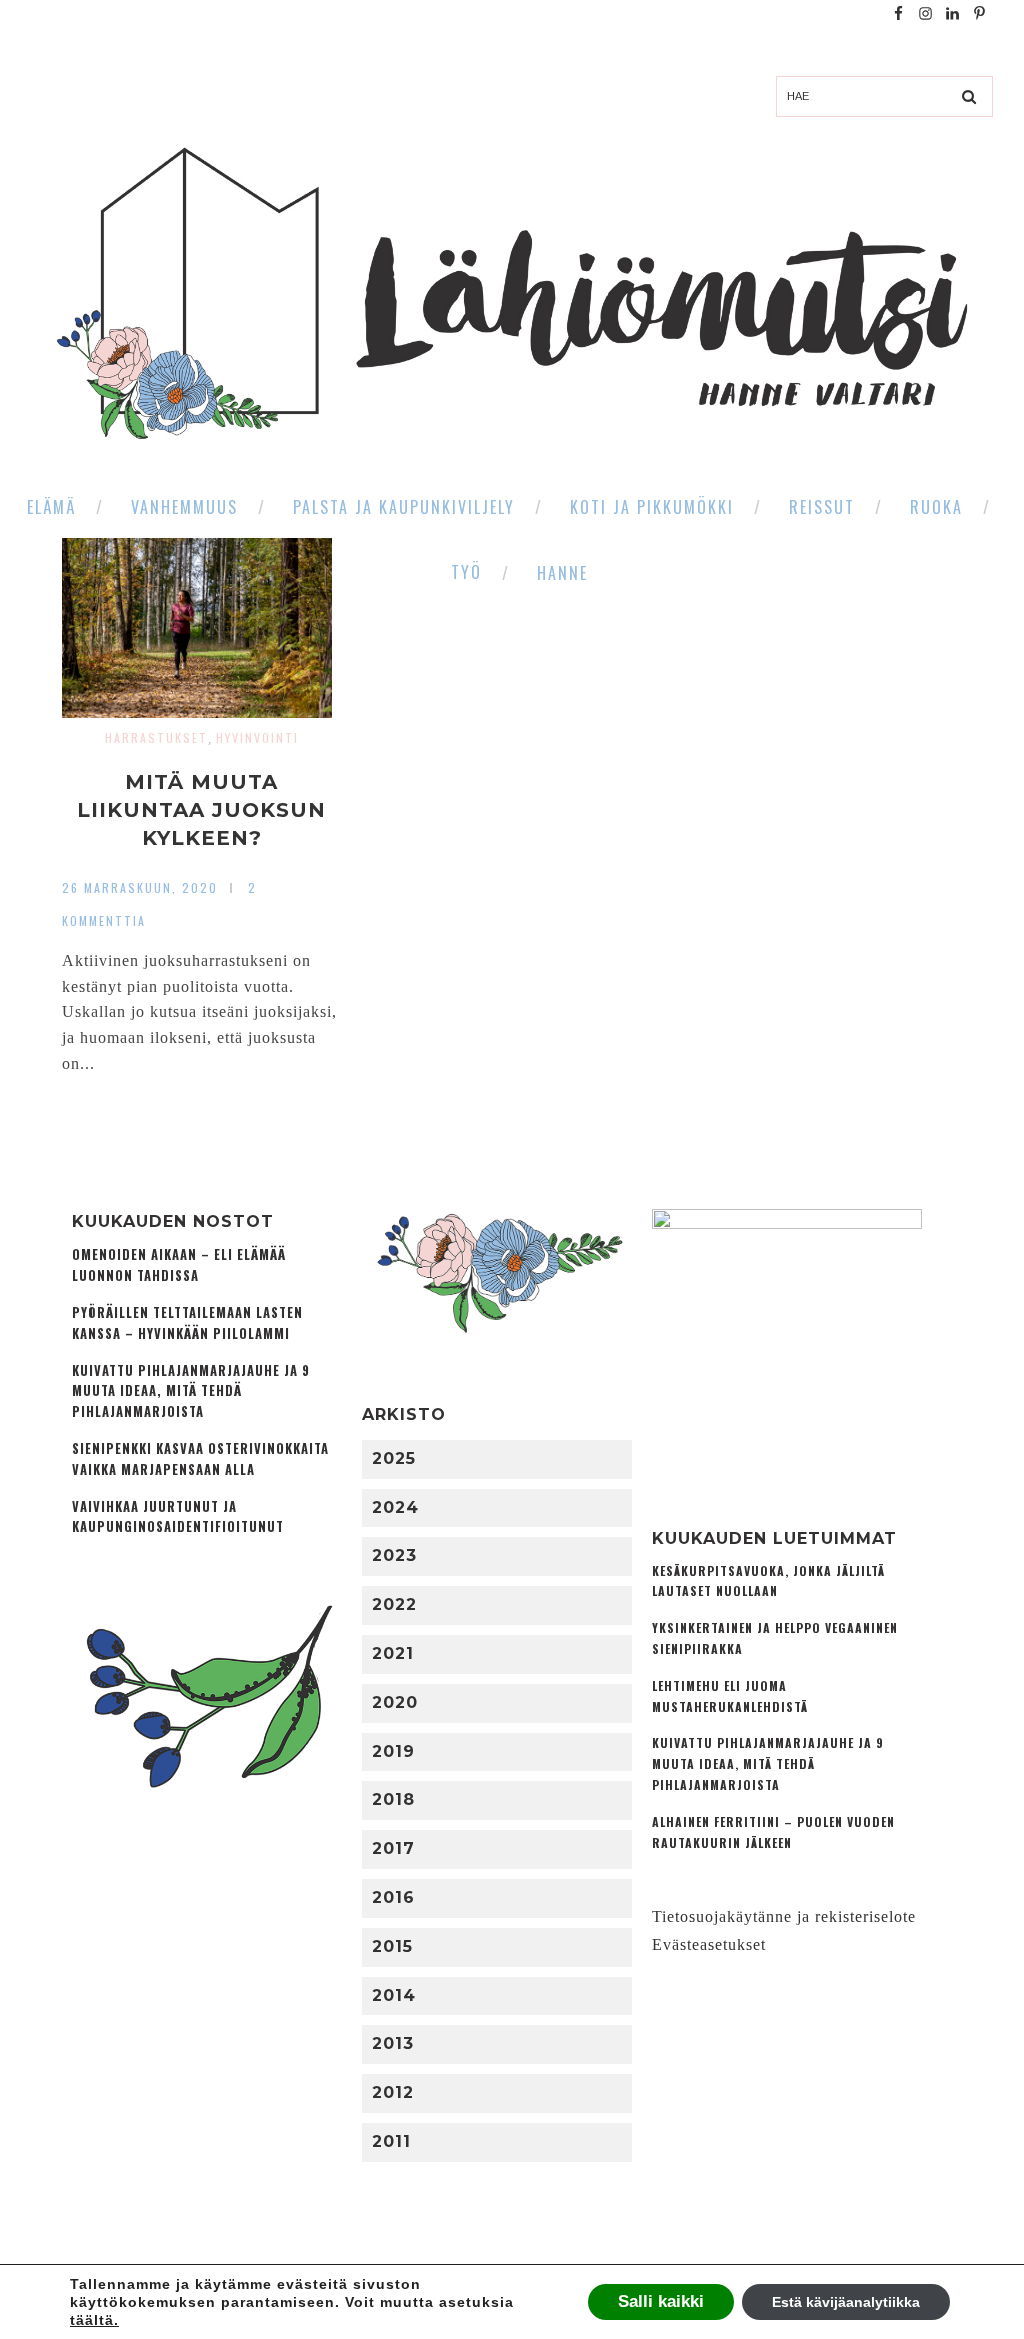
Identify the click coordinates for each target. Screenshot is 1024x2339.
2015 (392, 1946)
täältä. (94, 2320)
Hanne (562, 573)
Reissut (822, 507)
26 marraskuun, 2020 (140, 887)
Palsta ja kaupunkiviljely (404, 507)
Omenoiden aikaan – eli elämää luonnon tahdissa (179, 1265)
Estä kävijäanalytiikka (846, 2302)
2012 (393, 2092)
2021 (393, 1653)
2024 (395, 1507)
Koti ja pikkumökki (652, 507)
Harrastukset (156, 737)
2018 (393, 1799)
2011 (391, 2141)
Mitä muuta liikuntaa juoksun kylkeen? (201, 810)
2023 (394, 1555)
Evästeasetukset (709, 1944)
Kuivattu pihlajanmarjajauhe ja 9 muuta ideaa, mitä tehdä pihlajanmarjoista (191, 1391)
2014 (394, 1995)
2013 (393, 2043)
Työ (466, 572)
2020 (395, 1702)
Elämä (51, 507)
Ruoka (936, 507)
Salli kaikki (661, 2301)
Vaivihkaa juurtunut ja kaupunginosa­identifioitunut (178, 1517)
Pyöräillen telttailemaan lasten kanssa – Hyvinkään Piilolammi (187, 1323)
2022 (394, 1604)
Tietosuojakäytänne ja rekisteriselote (784, 1916)
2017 (393, 1848)
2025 (394, 1458)
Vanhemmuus (184, 507)
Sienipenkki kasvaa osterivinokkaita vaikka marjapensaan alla (200, 1459)
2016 (393, 1897)
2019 (393, 1751)
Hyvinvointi (257, 737)
